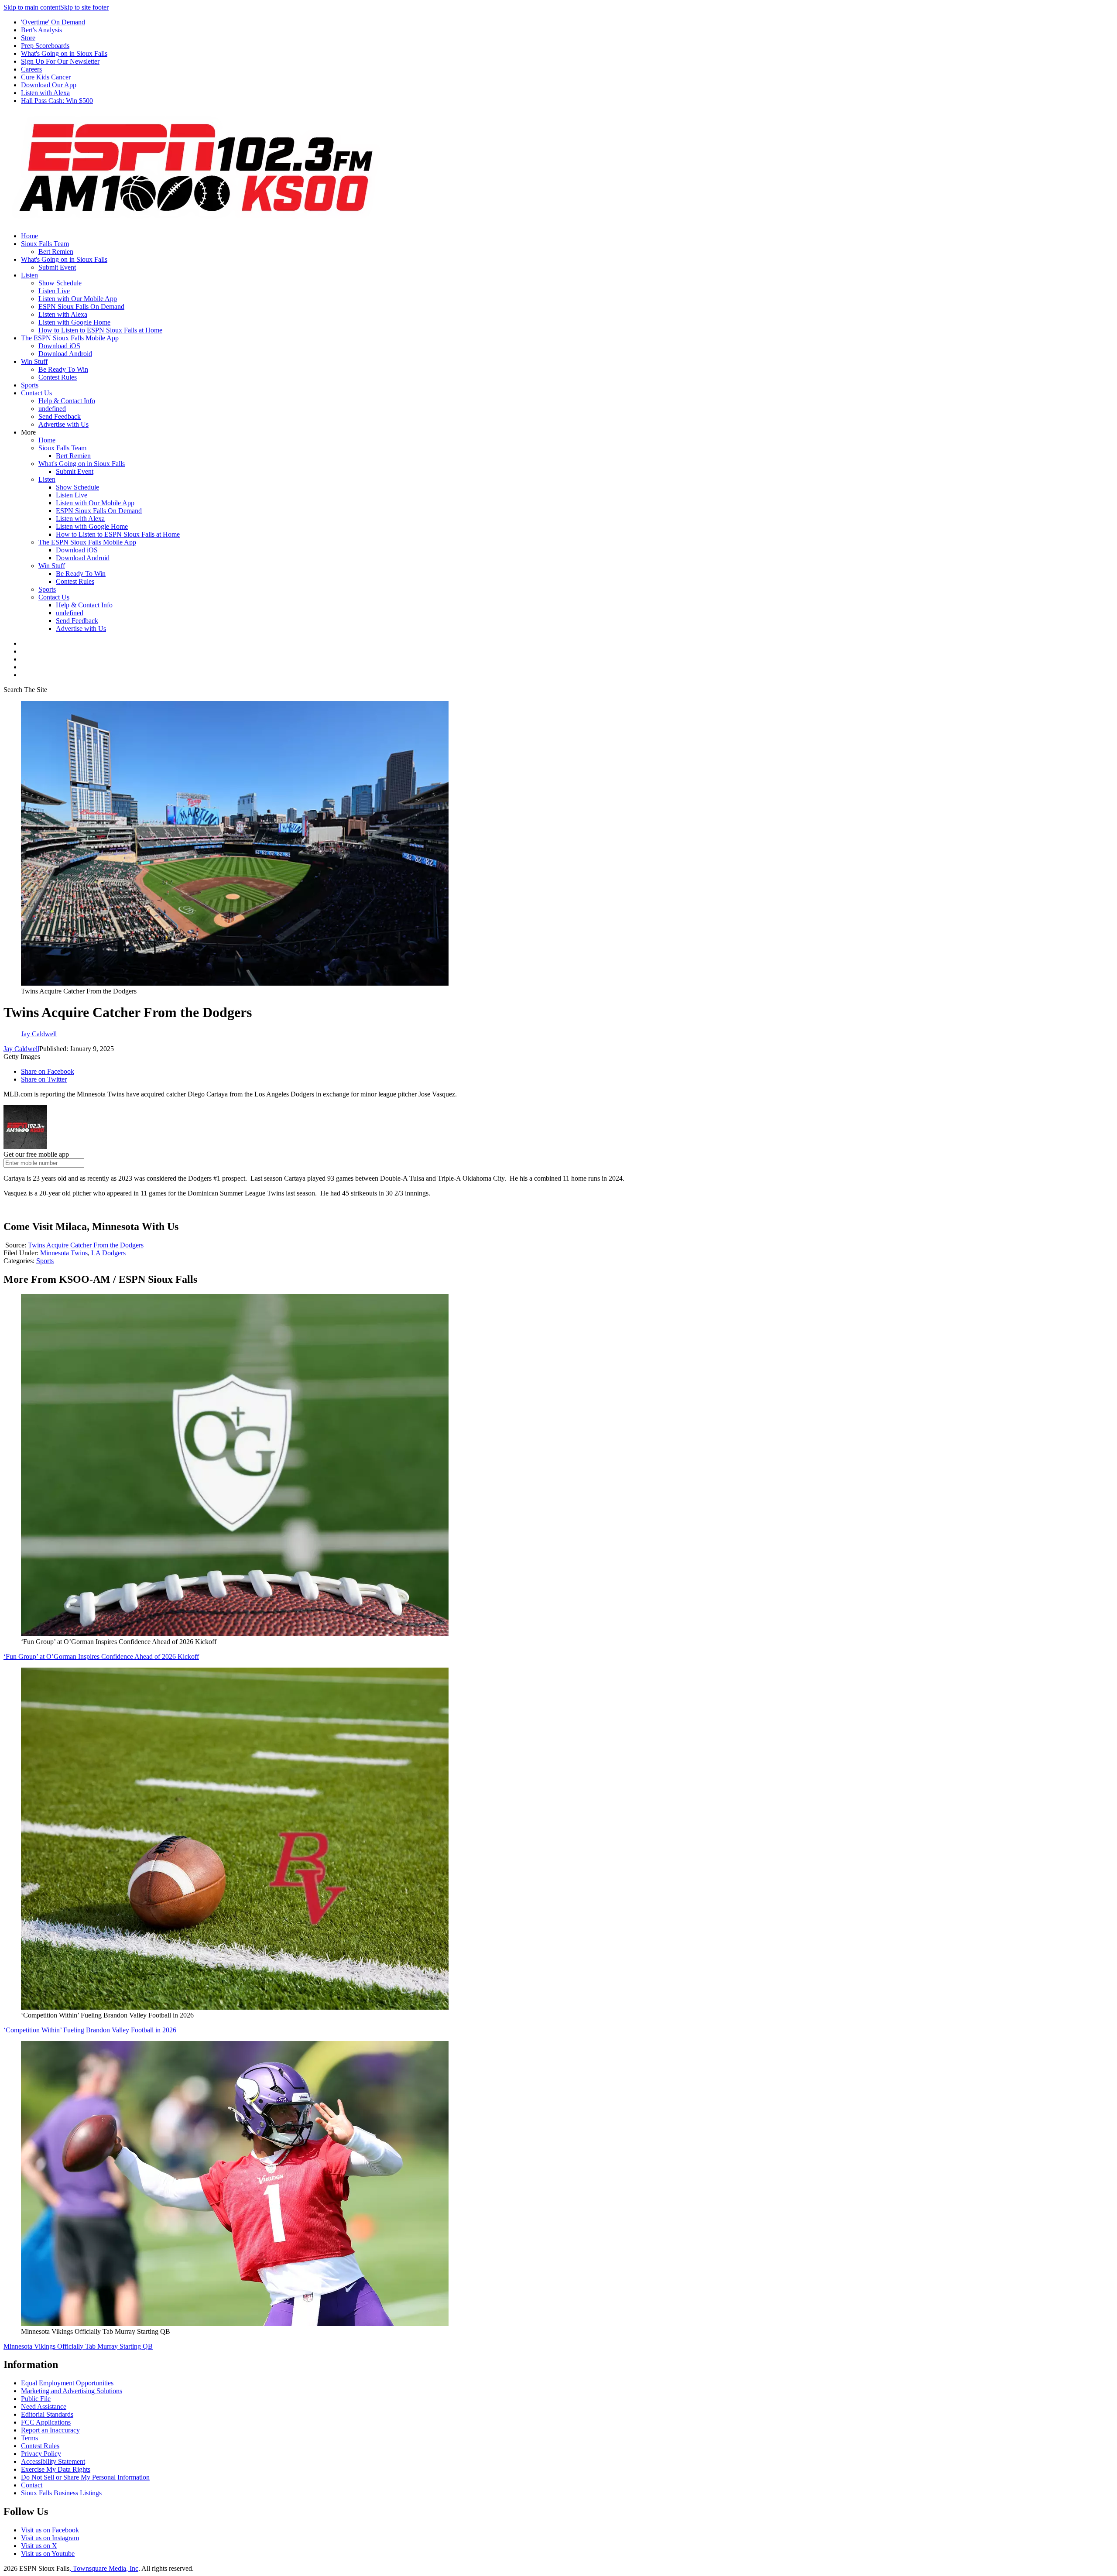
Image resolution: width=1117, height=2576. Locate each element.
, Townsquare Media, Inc (104, 2568)
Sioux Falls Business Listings (61, 2493)
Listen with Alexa (45, 93)
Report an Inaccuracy (50, 2430)
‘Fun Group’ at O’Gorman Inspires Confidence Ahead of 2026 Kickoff (101, 1656)
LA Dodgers (108, 1253)
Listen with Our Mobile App (78, 299)
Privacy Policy (41, 2454)
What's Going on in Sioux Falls (64, 53)
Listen (29, 275)
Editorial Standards (47, 2414)
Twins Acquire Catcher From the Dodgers (86, 1245)
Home (29, 236)
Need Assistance (44, 2406)
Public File (36, 2399)
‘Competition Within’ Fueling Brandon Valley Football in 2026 (90, 2030)
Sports (30, 385)
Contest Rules (58, 377)
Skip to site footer (84, 7)
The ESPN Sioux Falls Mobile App (70, 338)
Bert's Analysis (41, 30)
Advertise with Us (63, 424)
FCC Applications (46, 2422)
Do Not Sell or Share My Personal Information (85, 2477)
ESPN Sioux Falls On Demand (81, 307)
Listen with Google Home (74, 322)
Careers (31, 69)
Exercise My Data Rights (56, 2469)
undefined (52, 409)
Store (28, 38)
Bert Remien (56, 252)
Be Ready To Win (63, 369)
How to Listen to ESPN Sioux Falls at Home (100, 330)
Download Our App (49, 85)
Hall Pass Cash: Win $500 (57, 101)
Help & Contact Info (67, 401)
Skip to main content (32, 7)
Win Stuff (34, 361)
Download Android (65, 354)
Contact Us (36, 393)
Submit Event (57, 267)
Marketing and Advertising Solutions (72, 2391)
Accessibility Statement (53, 2461)
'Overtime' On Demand (53, 22)
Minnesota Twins (64, 1253)
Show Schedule (60, 283)
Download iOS (59, 346)
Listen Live (54, 291)
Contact (32, 2485)
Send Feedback (60, 416)
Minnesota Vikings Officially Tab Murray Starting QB (78, 2346)
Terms (29, 2438)
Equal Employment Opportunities (67, 2383)
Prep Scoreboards (45, 46)
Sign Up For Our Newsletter (60, 61)
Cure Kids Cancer (46, 77)
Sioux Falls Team (45, 244)
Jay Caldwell (21, 1049)
